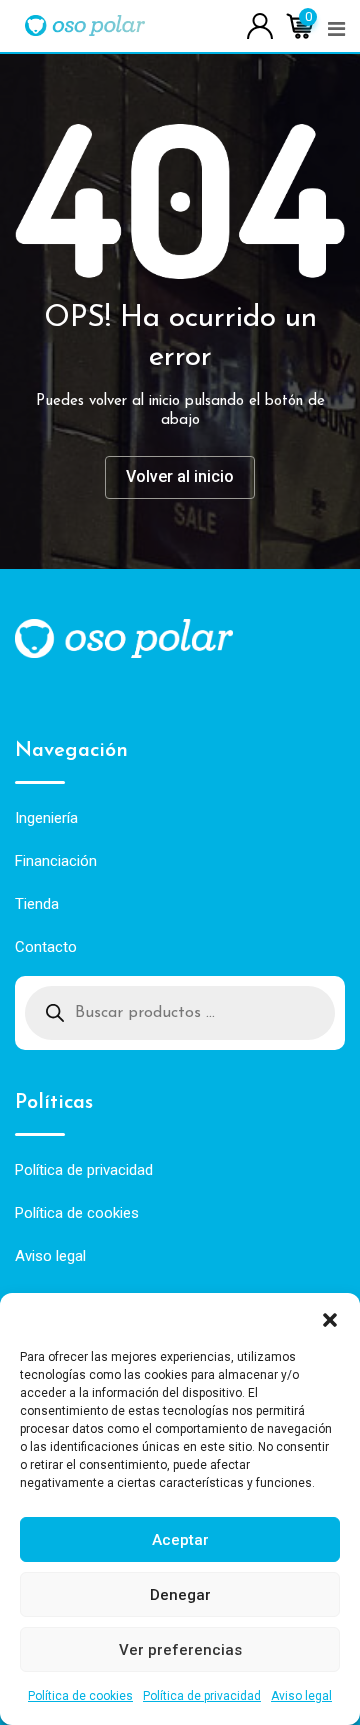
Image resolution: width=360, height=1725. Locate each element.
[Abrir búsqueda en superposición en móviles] (180, 1013)
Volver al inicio (180, 476)
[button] (330, 1318)
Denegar (180, 1595)
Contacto (46, 947)
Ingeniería (46, 818)
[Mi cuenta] (260, 24)
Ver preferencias (180, 1650)
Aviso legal (301, 1696)
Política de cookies (80, 1696)
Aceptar (180, 1540)
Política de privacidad (202, 1696)
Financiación (56, 861)
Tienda (37, 904)
